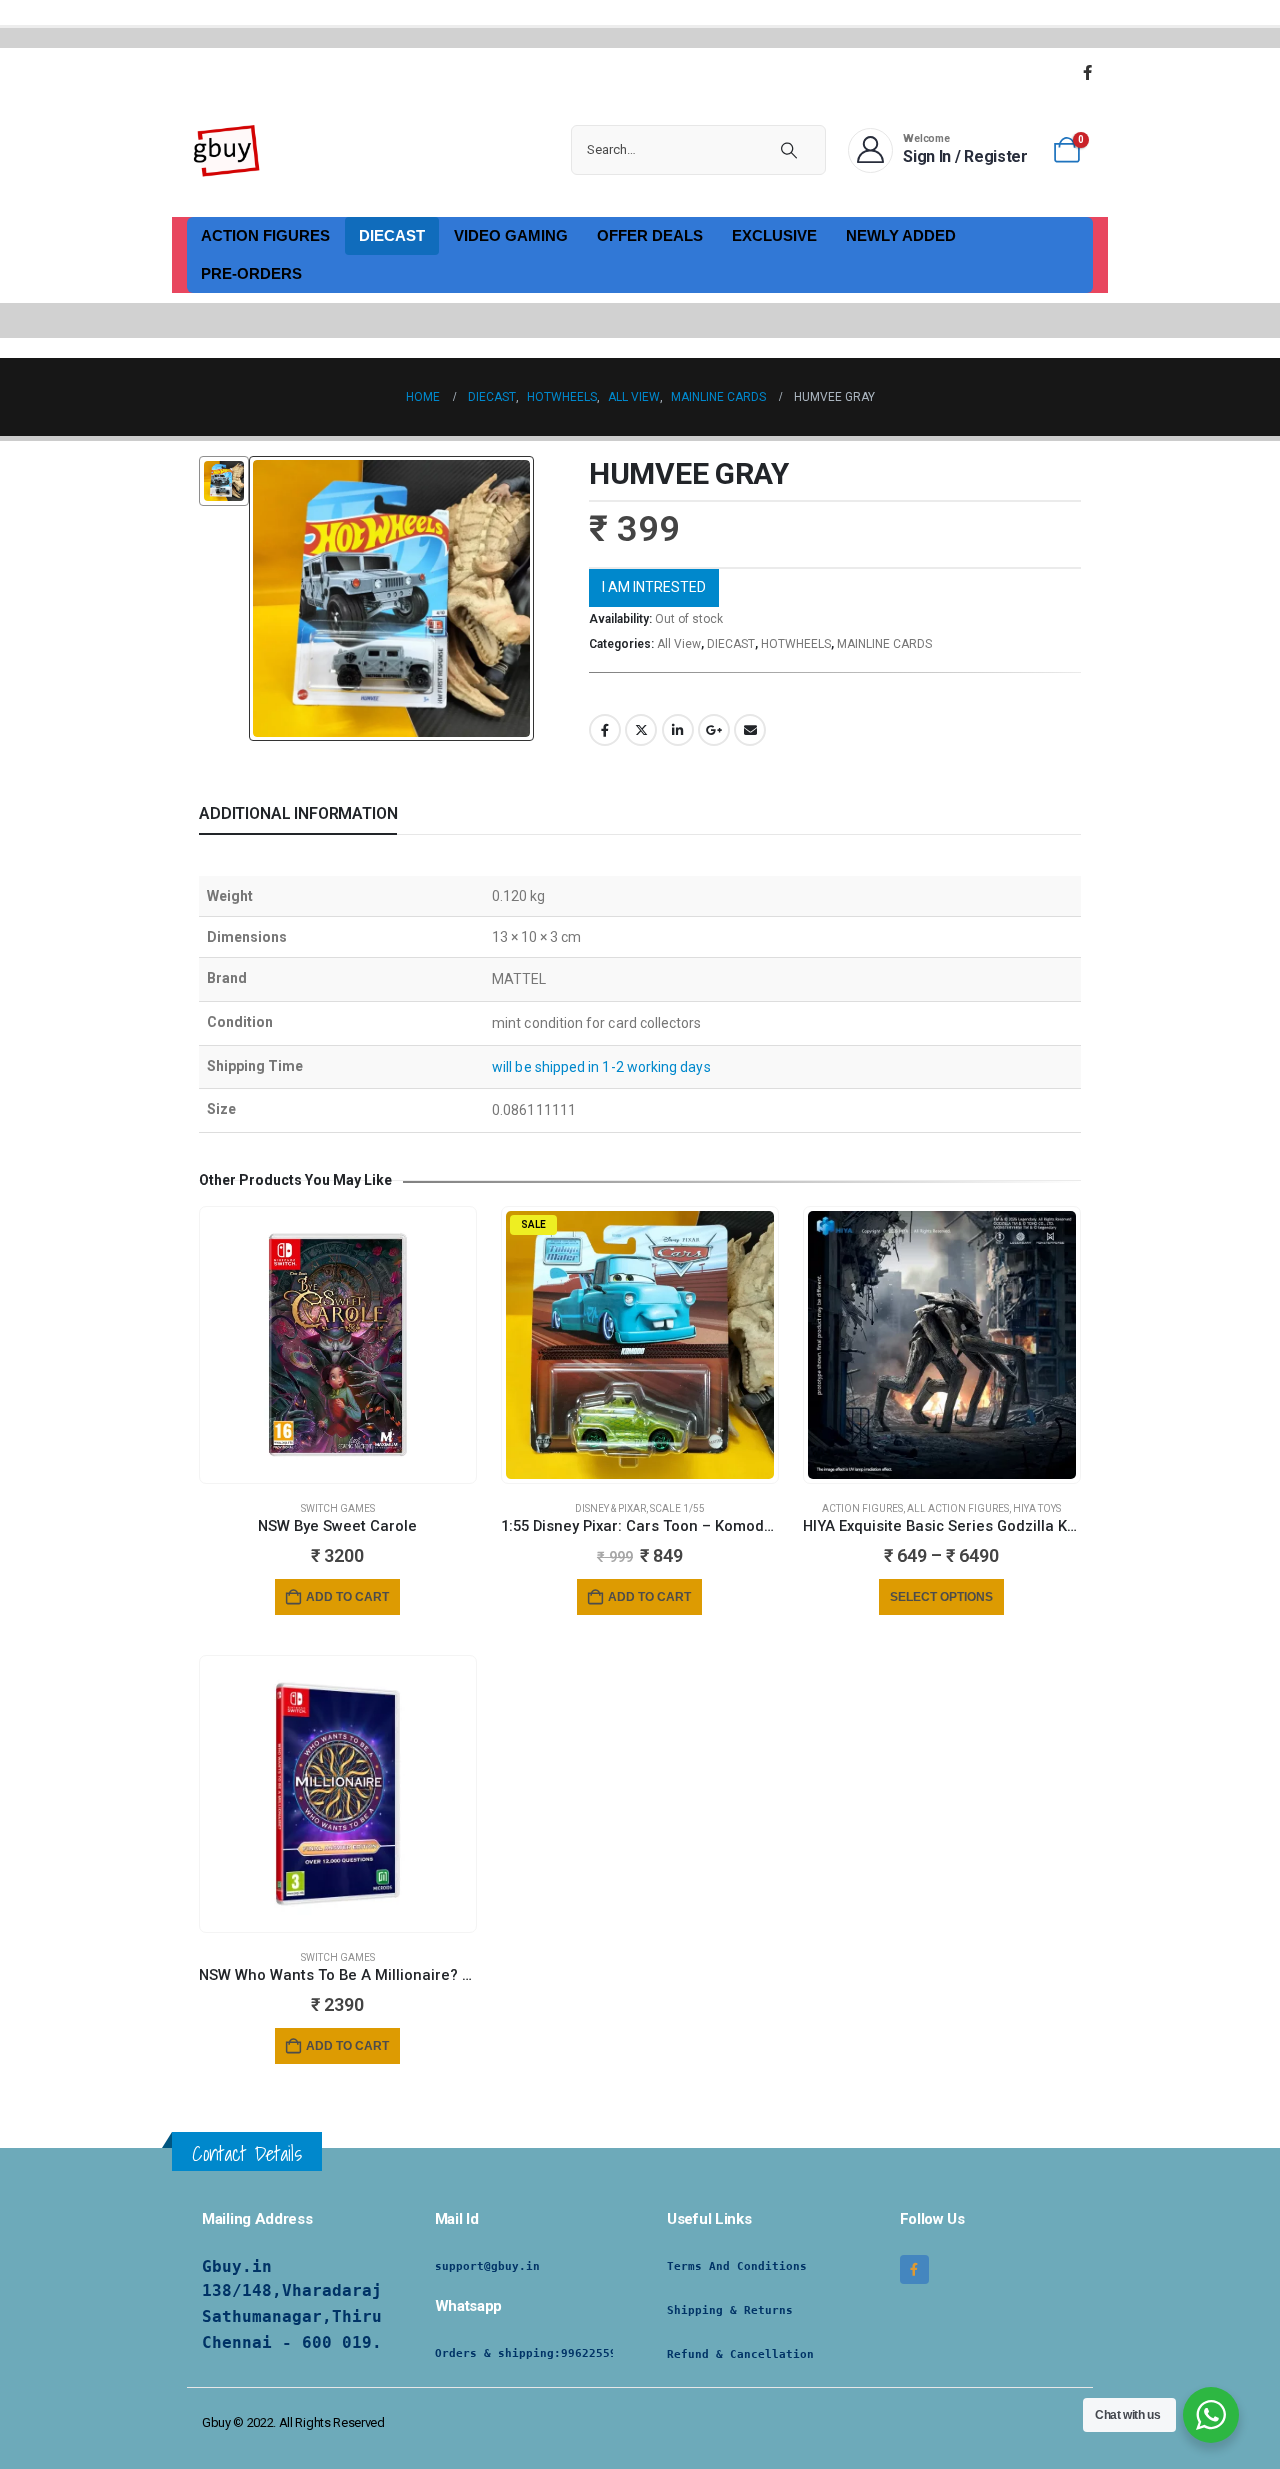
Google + (714, 730)
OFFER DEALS (650, 235)
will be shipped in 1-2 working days (601, 1067)
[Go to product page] (338, 1345)
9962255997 (596, 2353)
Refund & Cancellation (740, 2354)
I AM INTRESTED (654, 587)
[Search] (789, 150)
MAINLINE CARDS (884, 644)
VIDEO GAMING (511, 235)
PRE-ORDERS (251, 273)
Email (750, 730)
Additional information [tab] (298, 813)
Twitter (641, 730)
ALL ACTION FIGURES (958, 1508)
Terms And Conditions (737, 2266)
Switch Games (338, 1508)
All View (679, 644)
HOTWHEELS (796, 644)
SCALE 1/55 (677, 1508)
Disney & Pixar (610, 1508)
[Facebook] (1087, 72)
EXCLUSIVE (774, 235)
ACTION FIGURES (265, 235)
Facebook (605, 730)
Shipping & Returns (730, 2310)
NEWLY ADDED (901, 235)
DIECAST (392, 235)
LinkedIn (678, 730)
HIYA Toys (1037, 1508)
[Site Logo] (227, 150)
